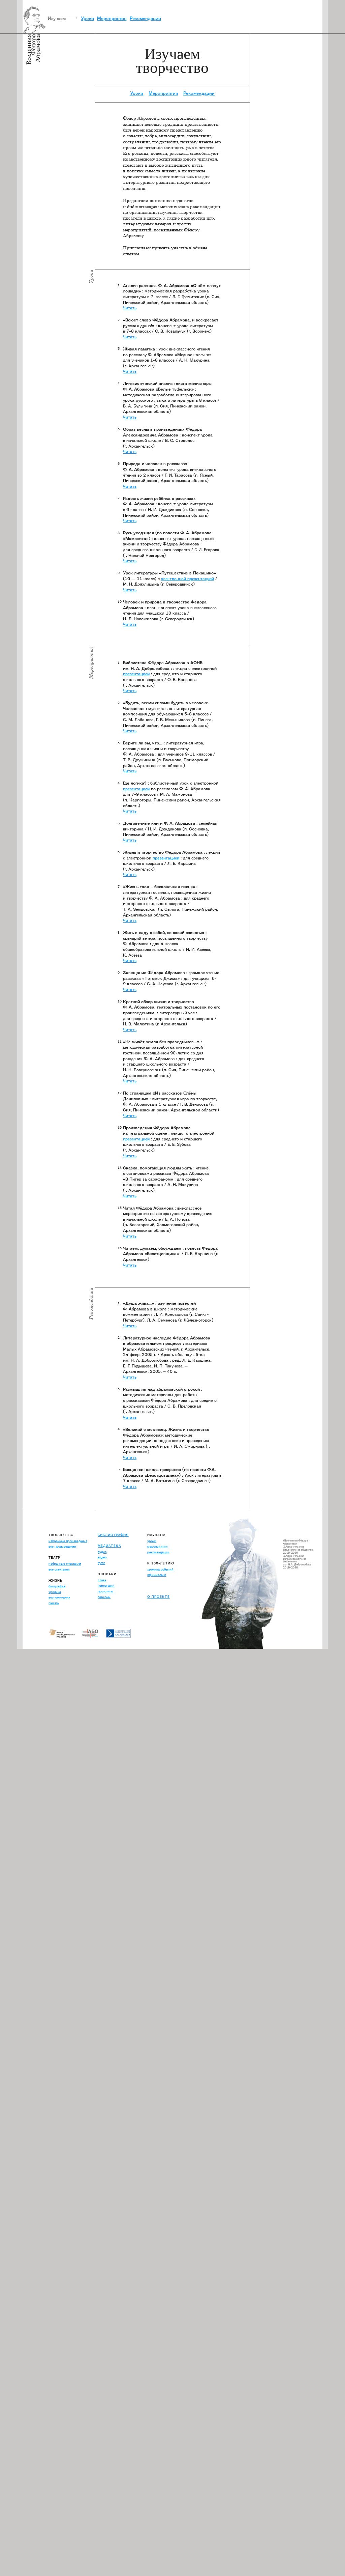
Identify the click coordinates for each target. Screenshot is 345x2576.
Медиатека (109, 1546)
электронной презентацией (187, 579)
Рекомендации (145, 18)
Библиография (113, 1535)
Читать (130, 308)
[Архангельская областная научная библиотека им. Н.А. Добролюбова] (122, 1634)
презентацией (136, 674)
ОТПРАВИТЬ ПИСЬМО (167, 1586)
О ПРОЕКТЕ (158, 1597)
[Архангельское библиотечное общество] (94, 1634)
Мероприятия (112, 18)
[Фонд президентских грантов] (65, 1634)
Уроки (87, 18)
